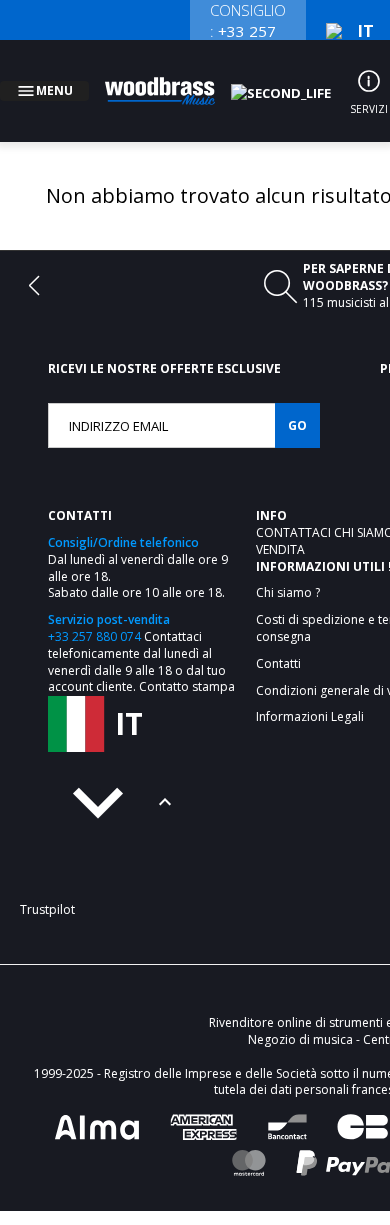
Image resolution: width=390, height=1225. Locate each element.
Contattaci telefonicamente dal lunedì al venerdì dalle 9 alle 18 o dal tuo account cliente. (137, 637)
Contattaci (295, 508)
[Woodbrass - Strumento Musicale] (171, 79)
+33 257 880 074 (94, 612)
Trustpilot (47, 885)
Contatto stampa (187, 662)
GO (297, 401)
